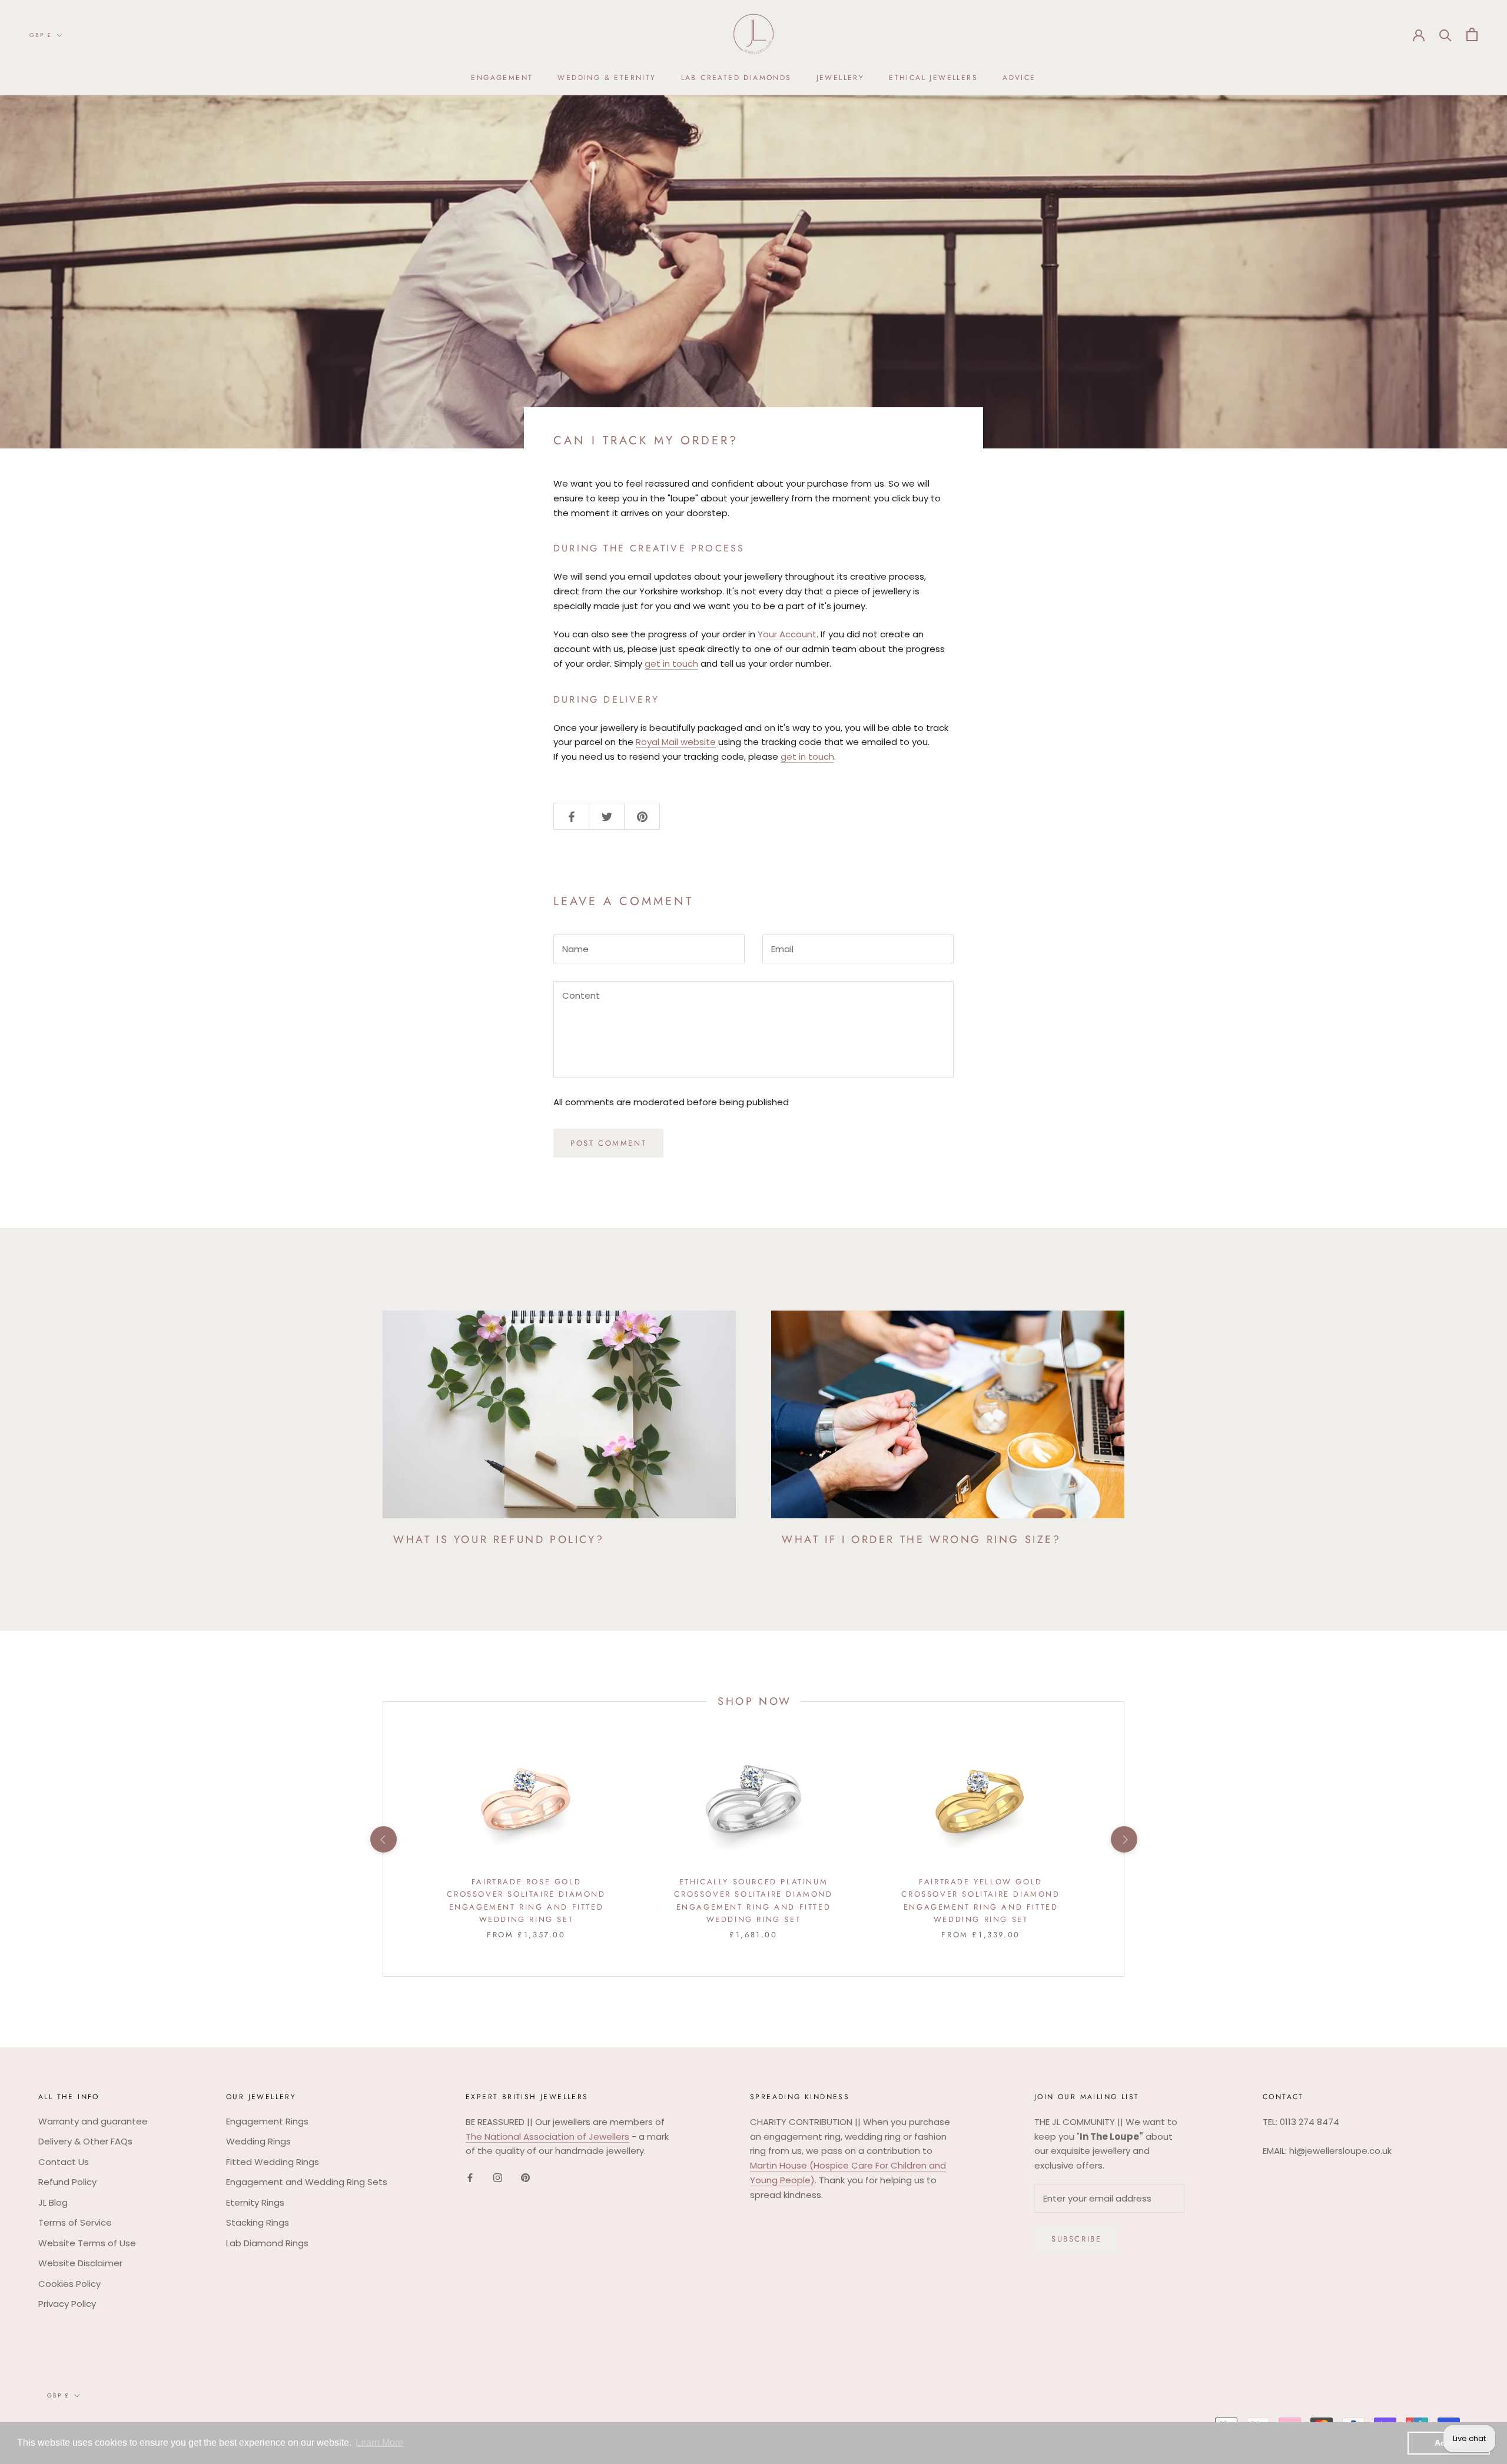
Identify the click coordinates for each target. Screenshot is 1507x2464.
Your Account (787, 634)
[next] (1123, 1839)
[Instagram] (498, 2178)
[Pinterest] (525, 2178)
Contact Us (64, 2162)
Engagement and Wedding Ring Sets (307, 2182)
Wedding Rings (258, 2141)
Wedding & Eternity (607, 78)
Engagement (502, 78)
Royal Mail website (676, 742)
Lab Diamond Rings (267, 2243)
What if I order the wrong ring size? (922, 1539)
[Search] (1445, 34)
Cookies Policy (69, 2284)
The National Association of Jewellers (547, 2137)
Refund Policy (67, 2182)
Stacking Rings (258, 2222)
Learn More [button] (379, 2443)
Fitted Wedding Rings (273, 2162)
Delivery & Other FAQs (85, 2141)
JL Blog (53, 2202)
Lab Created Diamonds (736, 78)
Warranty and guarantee (93, 2121)
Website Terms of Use (87, 2243)
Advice (1019, 78)
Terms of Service (75, 2222)
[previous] (383, 1839)
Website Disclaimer (80, 2263)
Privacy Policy (67, 2304)
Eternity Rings (255, 2202)
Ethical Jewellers (933, 78)
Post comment (608, 1143)
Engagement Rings (267, 2121)
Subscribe (1076, 2239)
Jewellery (841, 78)
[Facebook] (470, 2178)
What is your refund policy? (499, 1539)
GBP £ (41, 35)
